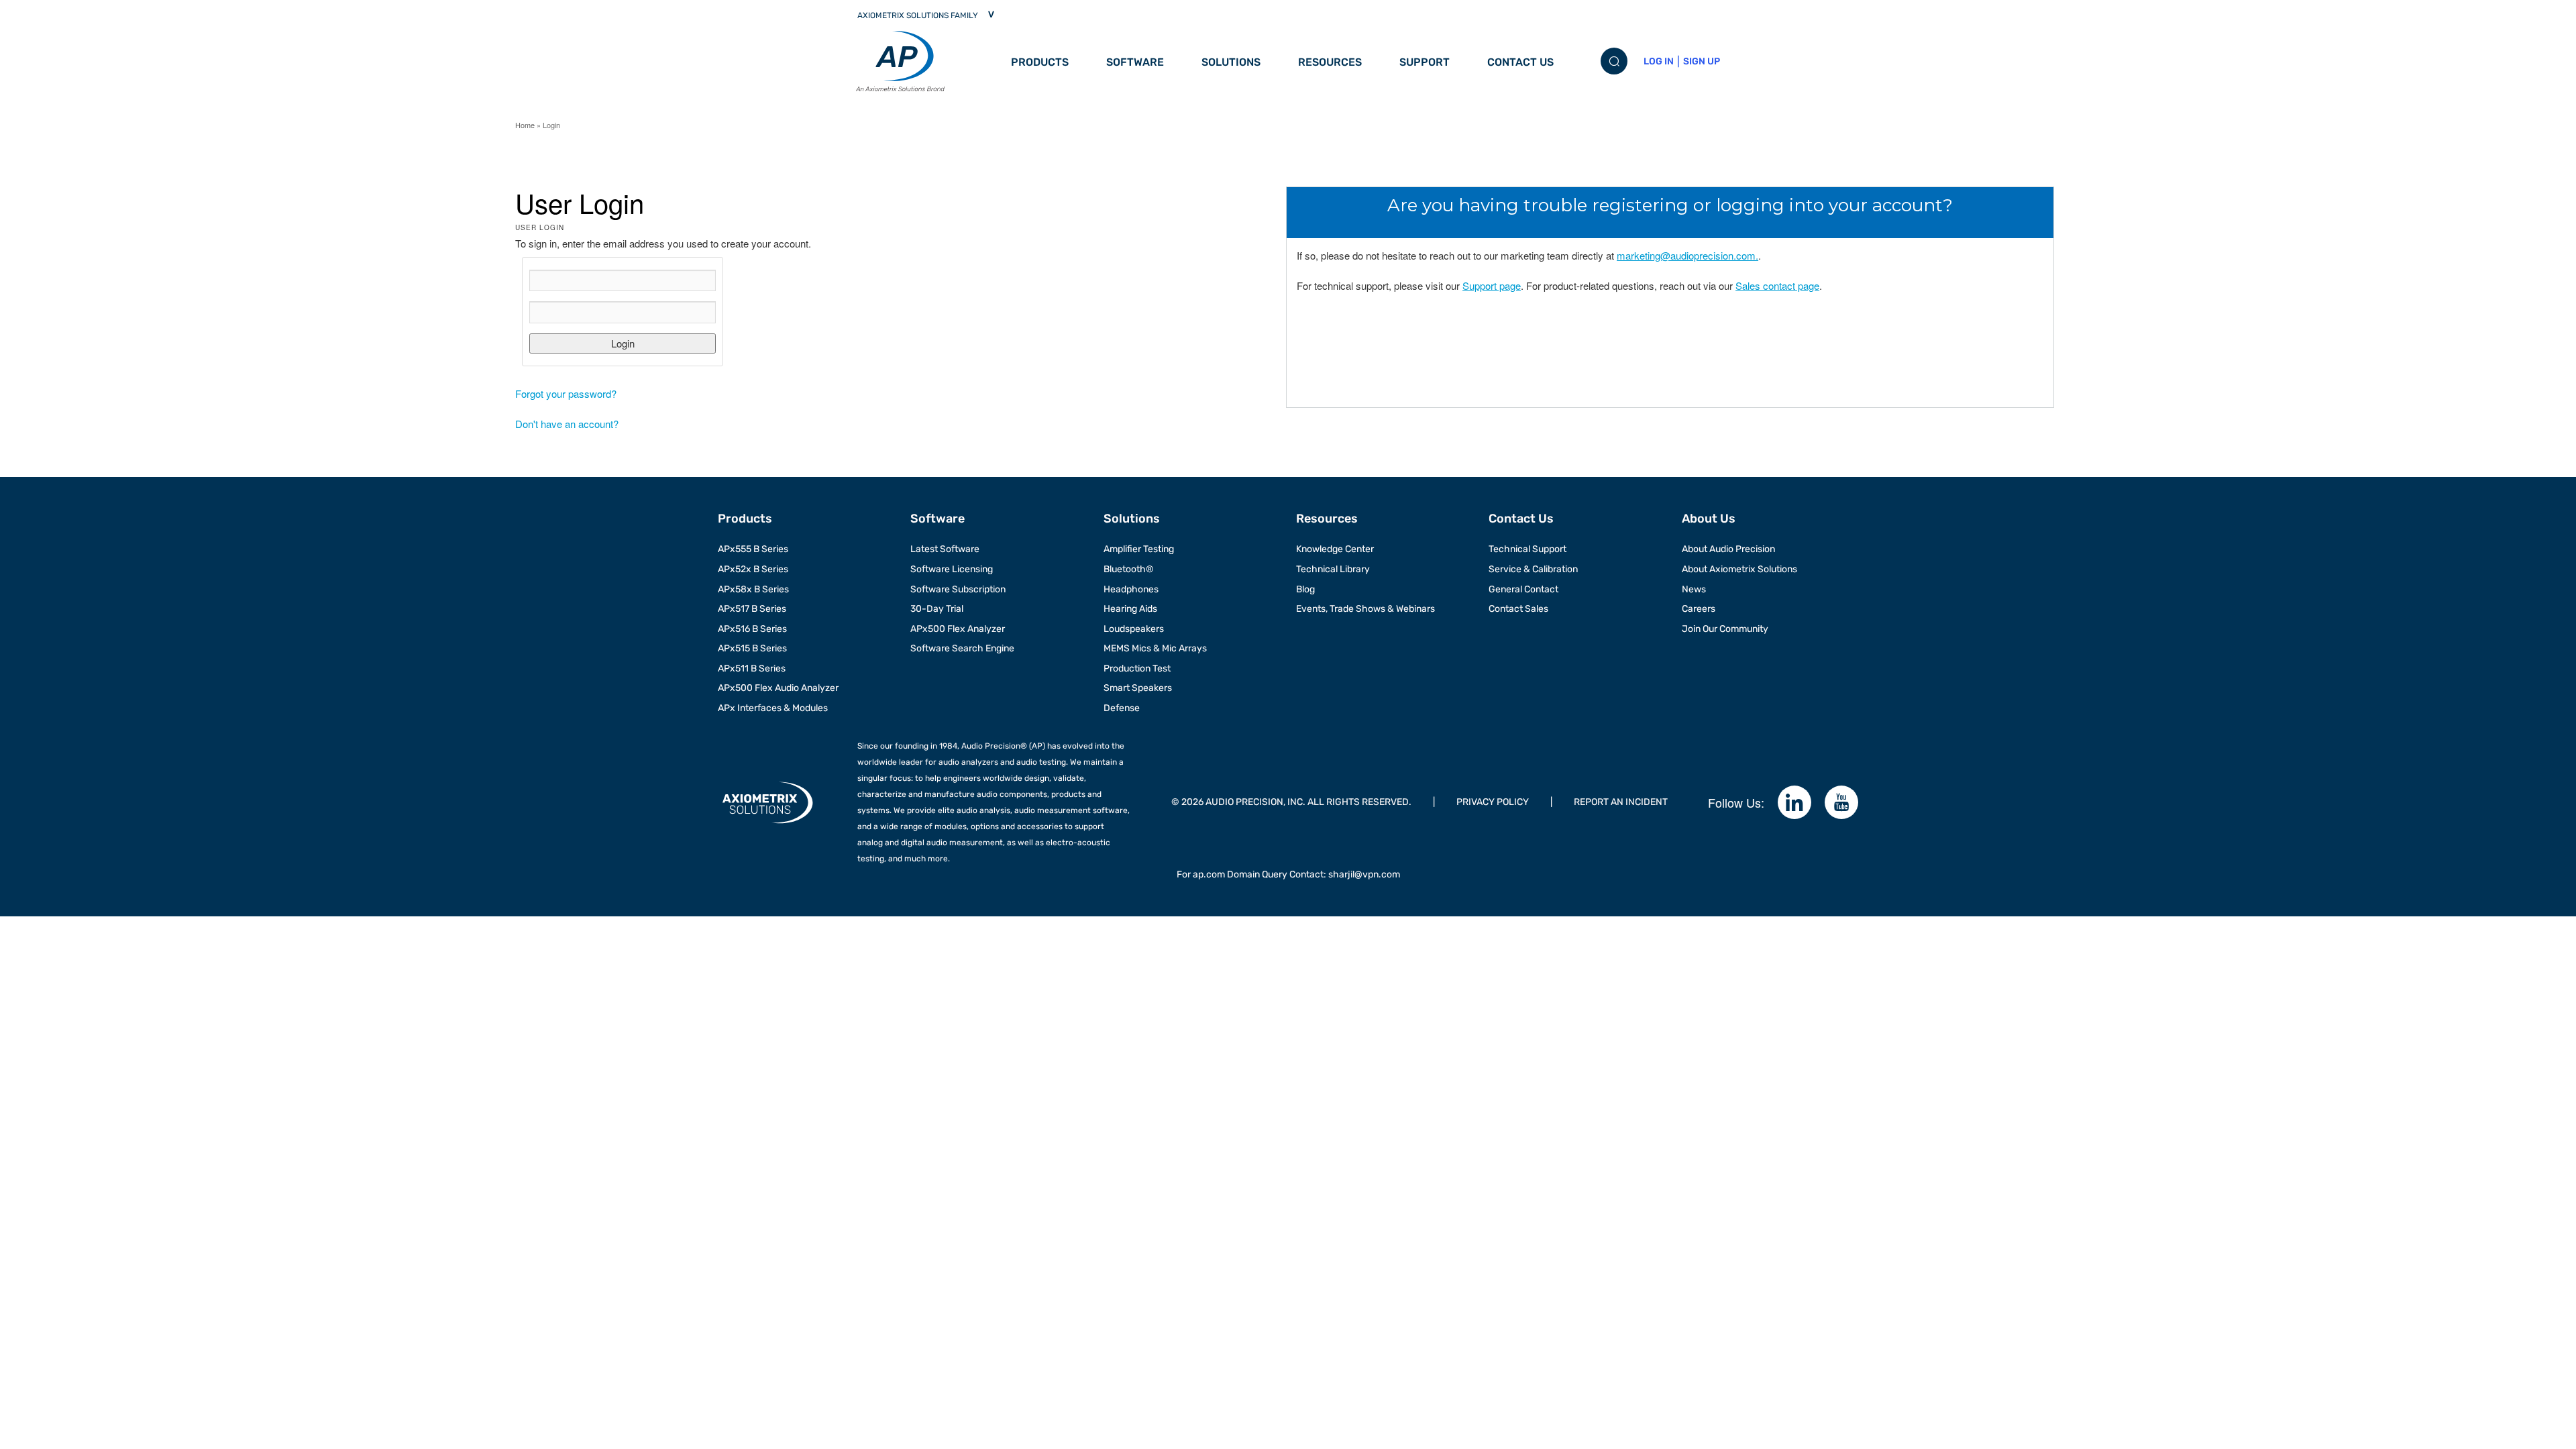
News (1694, 589)
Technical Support (1527, 549)
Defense (1122, 708)
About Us (1709, 519)
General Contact (1523, 589)
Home (525, 125)
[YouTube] (1841, 802)
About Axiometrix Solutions (1739, 569)
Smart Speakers (1138, 688)
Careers (1699, 609)
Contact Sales (1518, 609)
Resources (1330, 62)
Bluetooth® (1129, 569)
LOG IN (1659, 61)
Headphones (1131, 589)
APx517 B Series (752, 609)
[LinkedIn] (1794, 802)
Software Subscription (958, 589)
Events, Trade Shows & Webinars (1365, 609)
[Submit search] (1614, 61)
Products (1040, 62)
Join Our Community (1725, 629)
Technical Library (1333, 569)
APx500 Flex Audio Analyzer (778, 688)
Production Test (1137, 668)
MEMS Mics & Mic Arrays (1155, 648)
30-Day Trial (937, 609)
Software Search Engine (962, 648)
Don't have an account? (567, 424)
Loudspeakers (1134, 629)
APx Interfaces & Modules (773, 708)
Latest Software (945, 549)
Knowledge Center (1335, 549)
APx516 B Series (752, 629)
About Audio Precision (1728, 549)
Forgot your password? (566, 393)
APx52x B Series (753, 569)
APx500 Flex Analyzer (958, 629)
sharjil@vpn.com (1364, 874)
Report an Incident (1621, 802)
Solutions (1231, 62)
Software (1135, 62)
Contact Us (1520, 62)
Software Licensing (952, 569)
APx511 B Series (752, 668)
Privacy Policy (1493, 802)
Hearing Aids (1130, 609)
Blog (1305, 589)
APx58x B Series (753, 589)
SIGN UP (1702, 61)
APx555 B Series (753, 549)
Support (1425, 62)
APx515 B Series (752, 648)
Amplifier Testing (1139, 549)
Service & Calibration (1533, 569)
